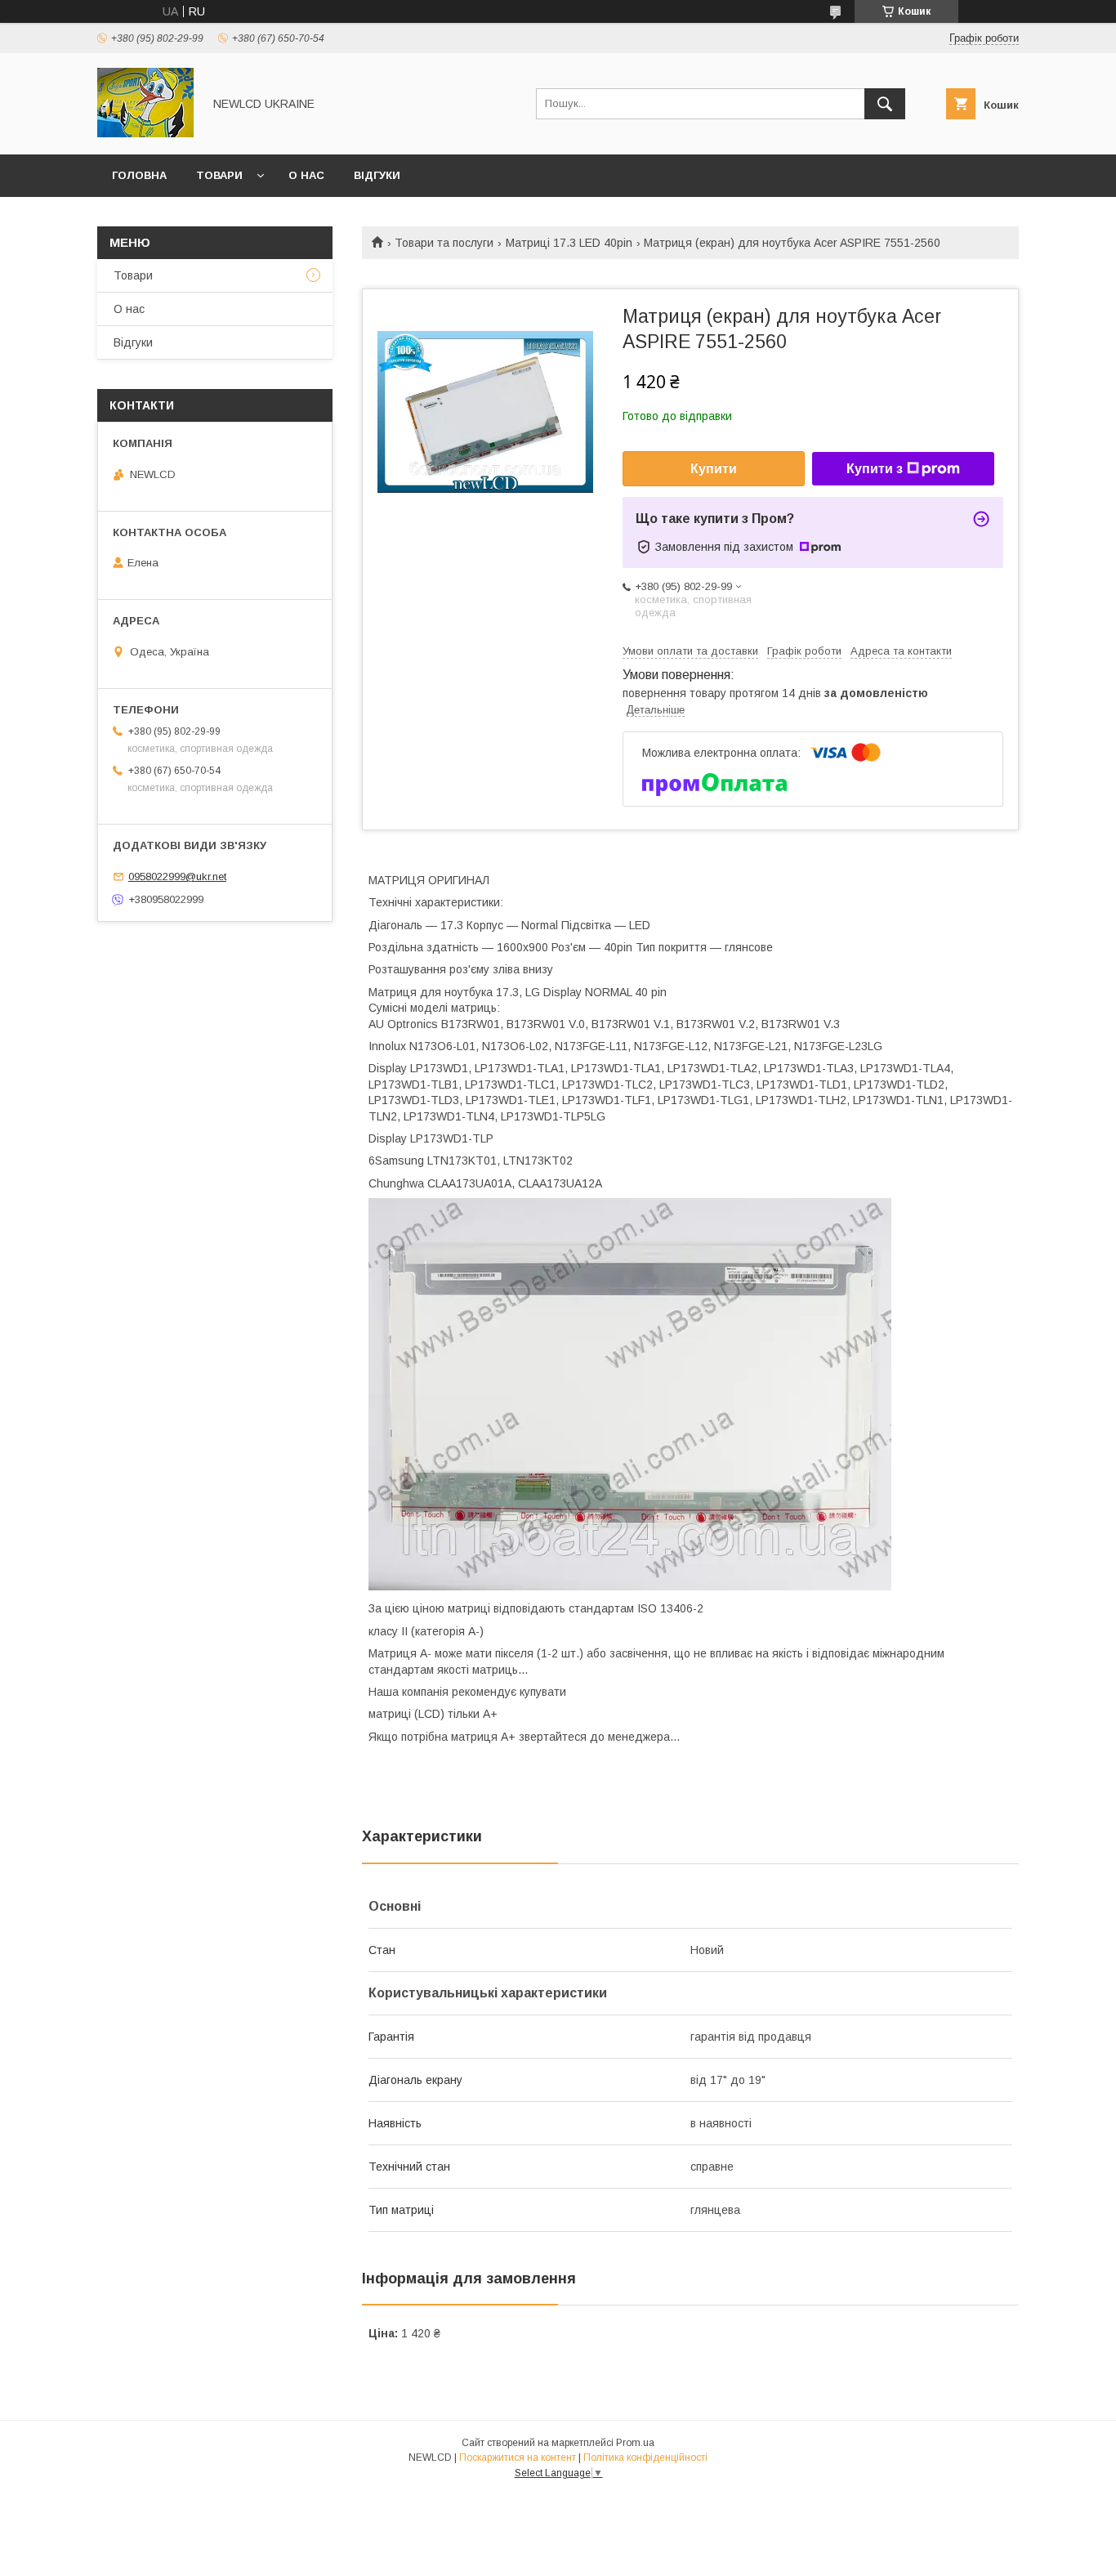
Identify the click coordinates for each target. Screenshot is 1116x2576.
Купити (714, 469)
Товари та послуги (444, 243)
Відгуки (377, 175)
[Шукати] (885, 104)
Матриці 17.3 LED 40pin (569, 243)
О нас (306, 175)
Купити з (875, 469)
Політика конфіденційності (645, 2457)
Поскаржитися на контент (518, 2457)
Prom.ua (635, 2443)
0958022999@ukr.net (177, 877)
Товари (219, 175)
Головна (139, 175)
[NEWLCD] (145, 133)
